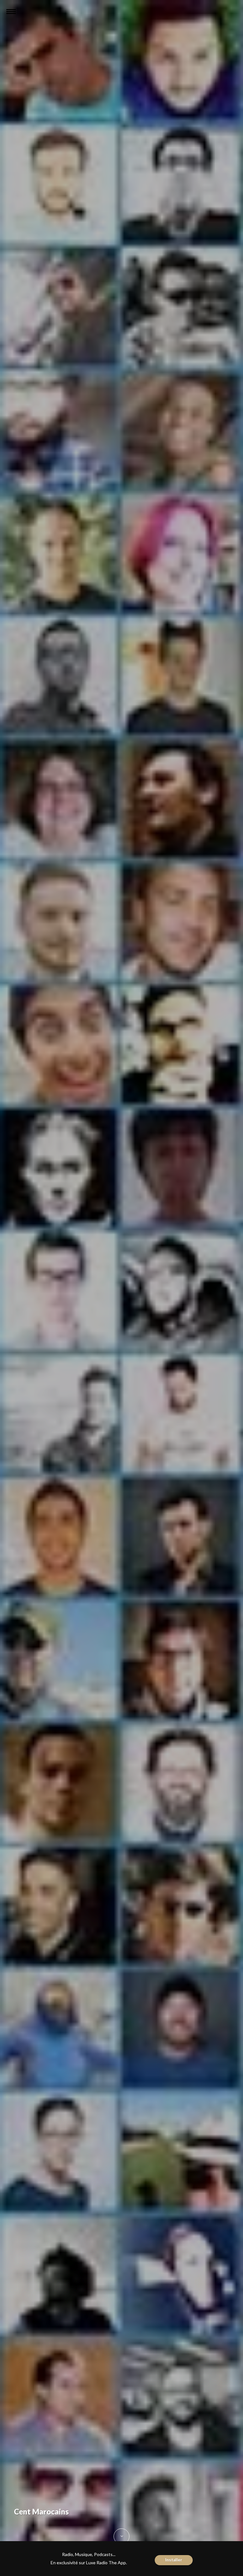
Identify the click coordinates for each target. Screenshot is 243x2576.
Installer (174, 2560)
